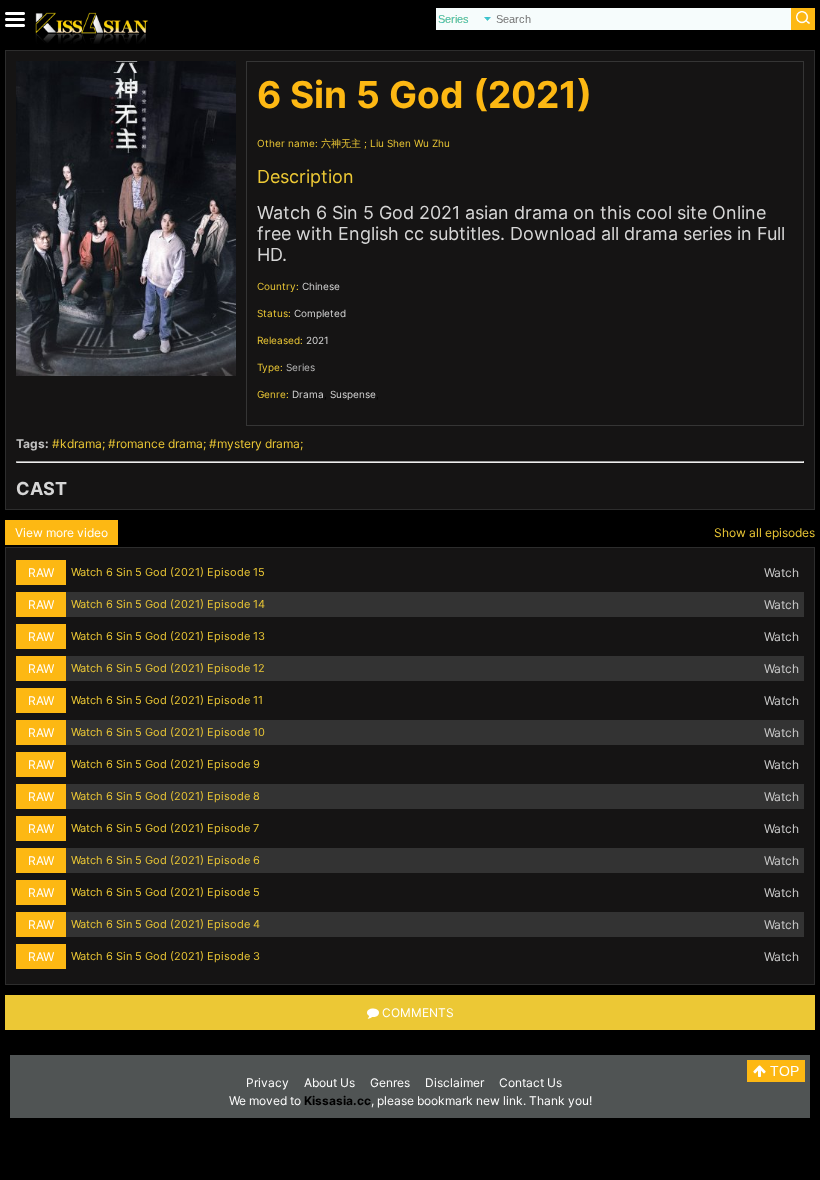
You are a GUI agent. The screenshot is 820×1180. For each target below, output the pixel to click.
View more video (61, 532)
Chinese (321, 286)
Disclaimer (454, 1082)
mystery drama (258, 443)
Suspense (353, 394)
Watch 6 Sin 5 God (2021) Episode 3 (165, 956)
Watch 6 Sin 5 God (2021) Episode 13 (168, 636)
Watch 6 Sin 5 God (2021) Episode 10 (168, 732)
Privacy (267, 1082)
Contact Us (530, 1082)
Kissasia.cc (337, 1100)
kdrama (81, 443)
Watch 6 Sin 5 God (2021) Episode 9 (165, 764)
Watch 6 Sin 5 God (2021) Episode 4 (165, 924)
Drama (308, 394)
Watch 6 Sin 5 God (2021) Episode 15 (168, 572)
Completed (320, 313)
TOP (782, 1071)
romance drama (159, 443)
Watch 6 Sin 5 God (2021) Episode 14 (168, 604)
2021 (317, 340)
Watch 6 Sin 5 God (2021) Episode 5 (165, 892)
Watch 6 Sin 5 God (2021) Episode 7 (165, 828)
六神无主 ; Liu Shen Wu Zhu (385, 143)
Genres (390, 1082)
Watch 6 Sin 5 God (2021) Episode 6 (165, 860)
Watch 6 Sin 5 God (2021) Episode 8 (165, 796)
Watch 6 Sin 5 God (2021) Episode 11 (167, 700)
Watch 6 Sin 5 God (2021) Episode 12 (168, 668)
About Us (329, 1082)
